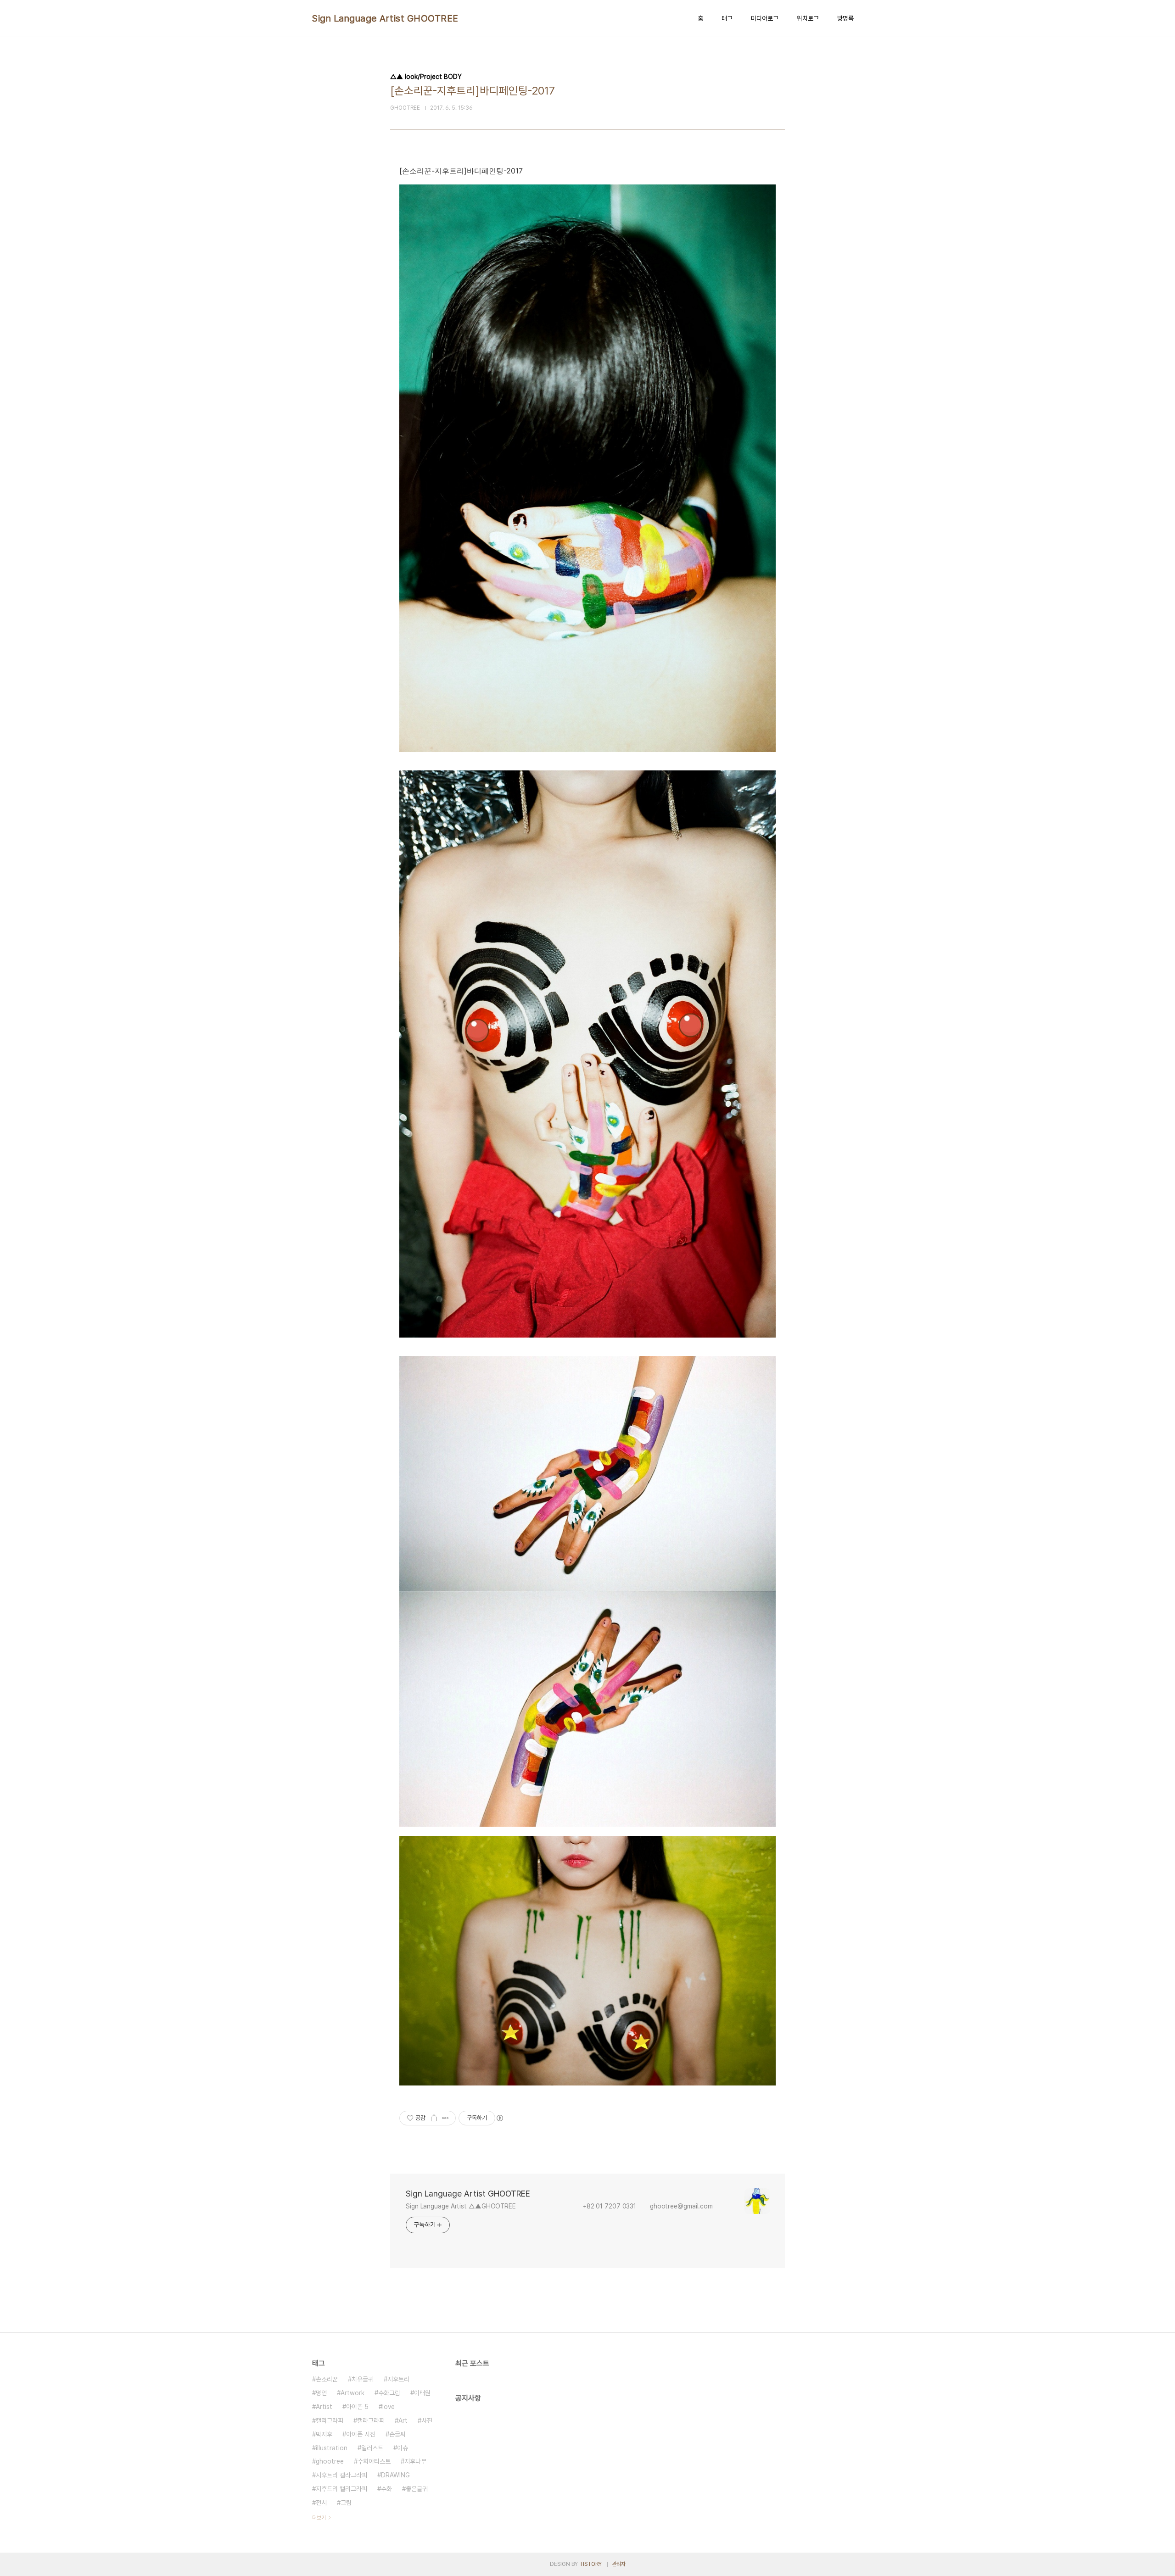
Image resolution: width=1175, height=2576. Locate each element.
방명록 (845, 18)
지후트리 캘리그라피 (341, 2489)
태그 (727, 18)
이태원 (422, 2393)
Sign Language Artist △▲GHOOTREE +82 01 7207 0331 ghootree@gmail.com (565, 2206)
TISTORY (590, 2564)
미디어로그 (765, 18)
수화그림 (389, 2393)
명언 (321, 2393)
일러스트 (372, 2448)
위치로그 (808, 18)
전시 (321, 2503)
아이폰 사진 (361, 2434)
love (389, 2407)
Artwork (352, 2393)
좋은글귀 (417, 2489)
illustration (332, 2448)
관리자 (619, 2564)
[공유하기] (434, 2118)
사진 (427, 2420)
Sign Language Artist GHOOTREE (385, 18)
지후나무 (415, 2461)
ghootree (330, 2461)
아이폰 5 (357, 2407)
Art (403, 2420)
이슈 (403, 2448)
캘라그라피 (371, 2420)
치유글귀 (363, 2379)
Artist (324, 2407)
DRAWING (395, 2475)
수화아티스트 (374, 2461)
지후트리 (398, 2379)
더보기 (319, 2518)
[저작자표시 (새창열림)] (499, 2118)
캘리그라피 (330, 2420)
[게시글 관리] (445, 2118)
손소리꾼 (327, 2379)
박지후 (324, 2434)
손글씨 (397, 2434)
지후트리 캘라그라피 (341, 2475)
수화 (386, 2489)
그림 (346, 2503)
